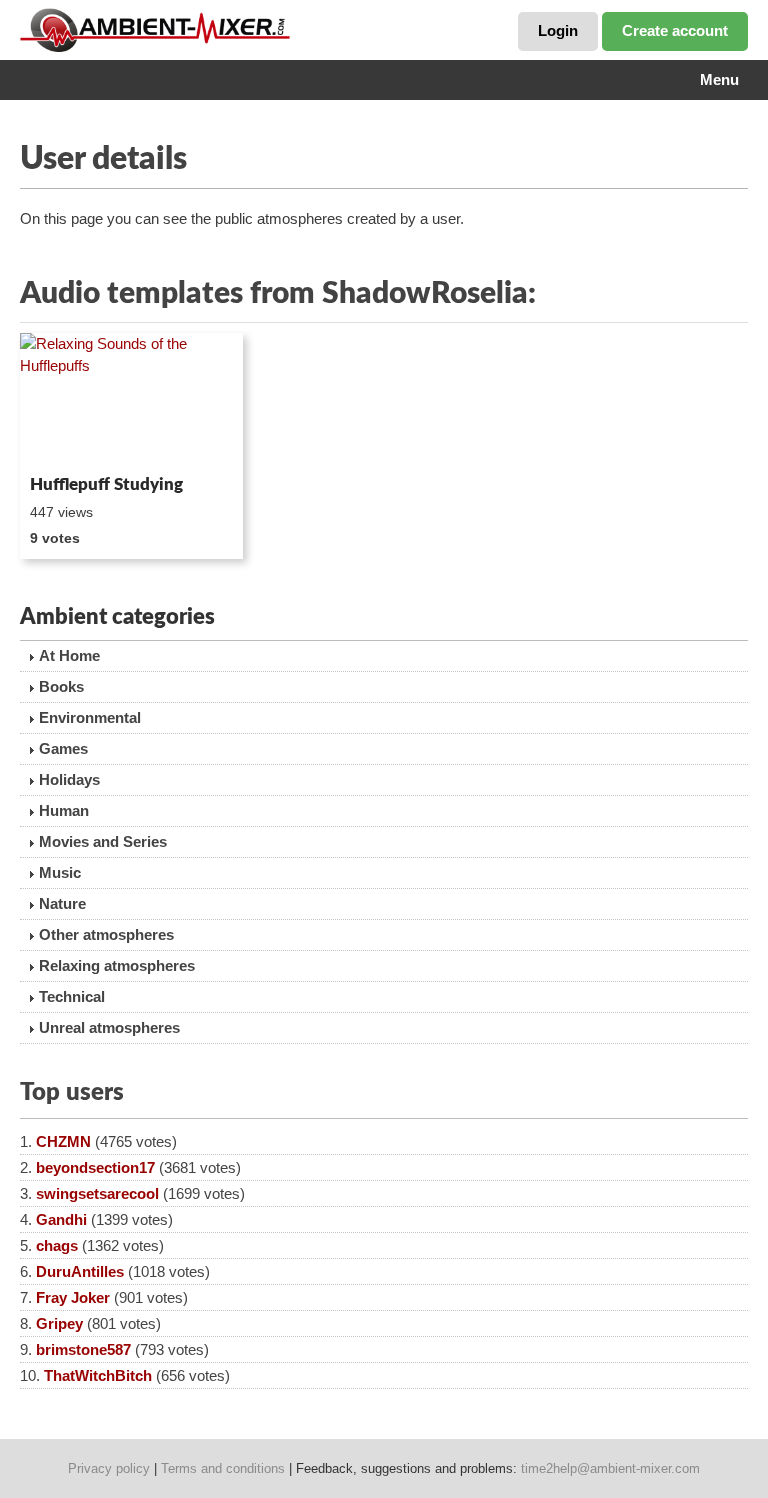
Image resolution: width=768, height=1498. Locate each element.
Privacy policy (109, 1468)
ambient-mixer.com (170, 30)
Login (558, 30)
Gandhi (61, 1219)
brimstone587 (83, 1349)
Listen (68, 440)
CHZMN (63, 1141)
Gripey (59, 1323)
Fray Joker (73, 1297)
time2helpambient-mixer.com (610, 1468)
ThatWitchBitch (98, 1375)
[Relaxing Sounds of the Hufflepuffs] (131, 400)
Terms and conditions (223, 1468)
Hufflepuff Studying (106, 484)
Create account (675, 30)
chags (57, 1245)
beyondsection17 (95, 1167)
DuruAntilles (80, 1271)
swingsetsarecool (97, 1193)
